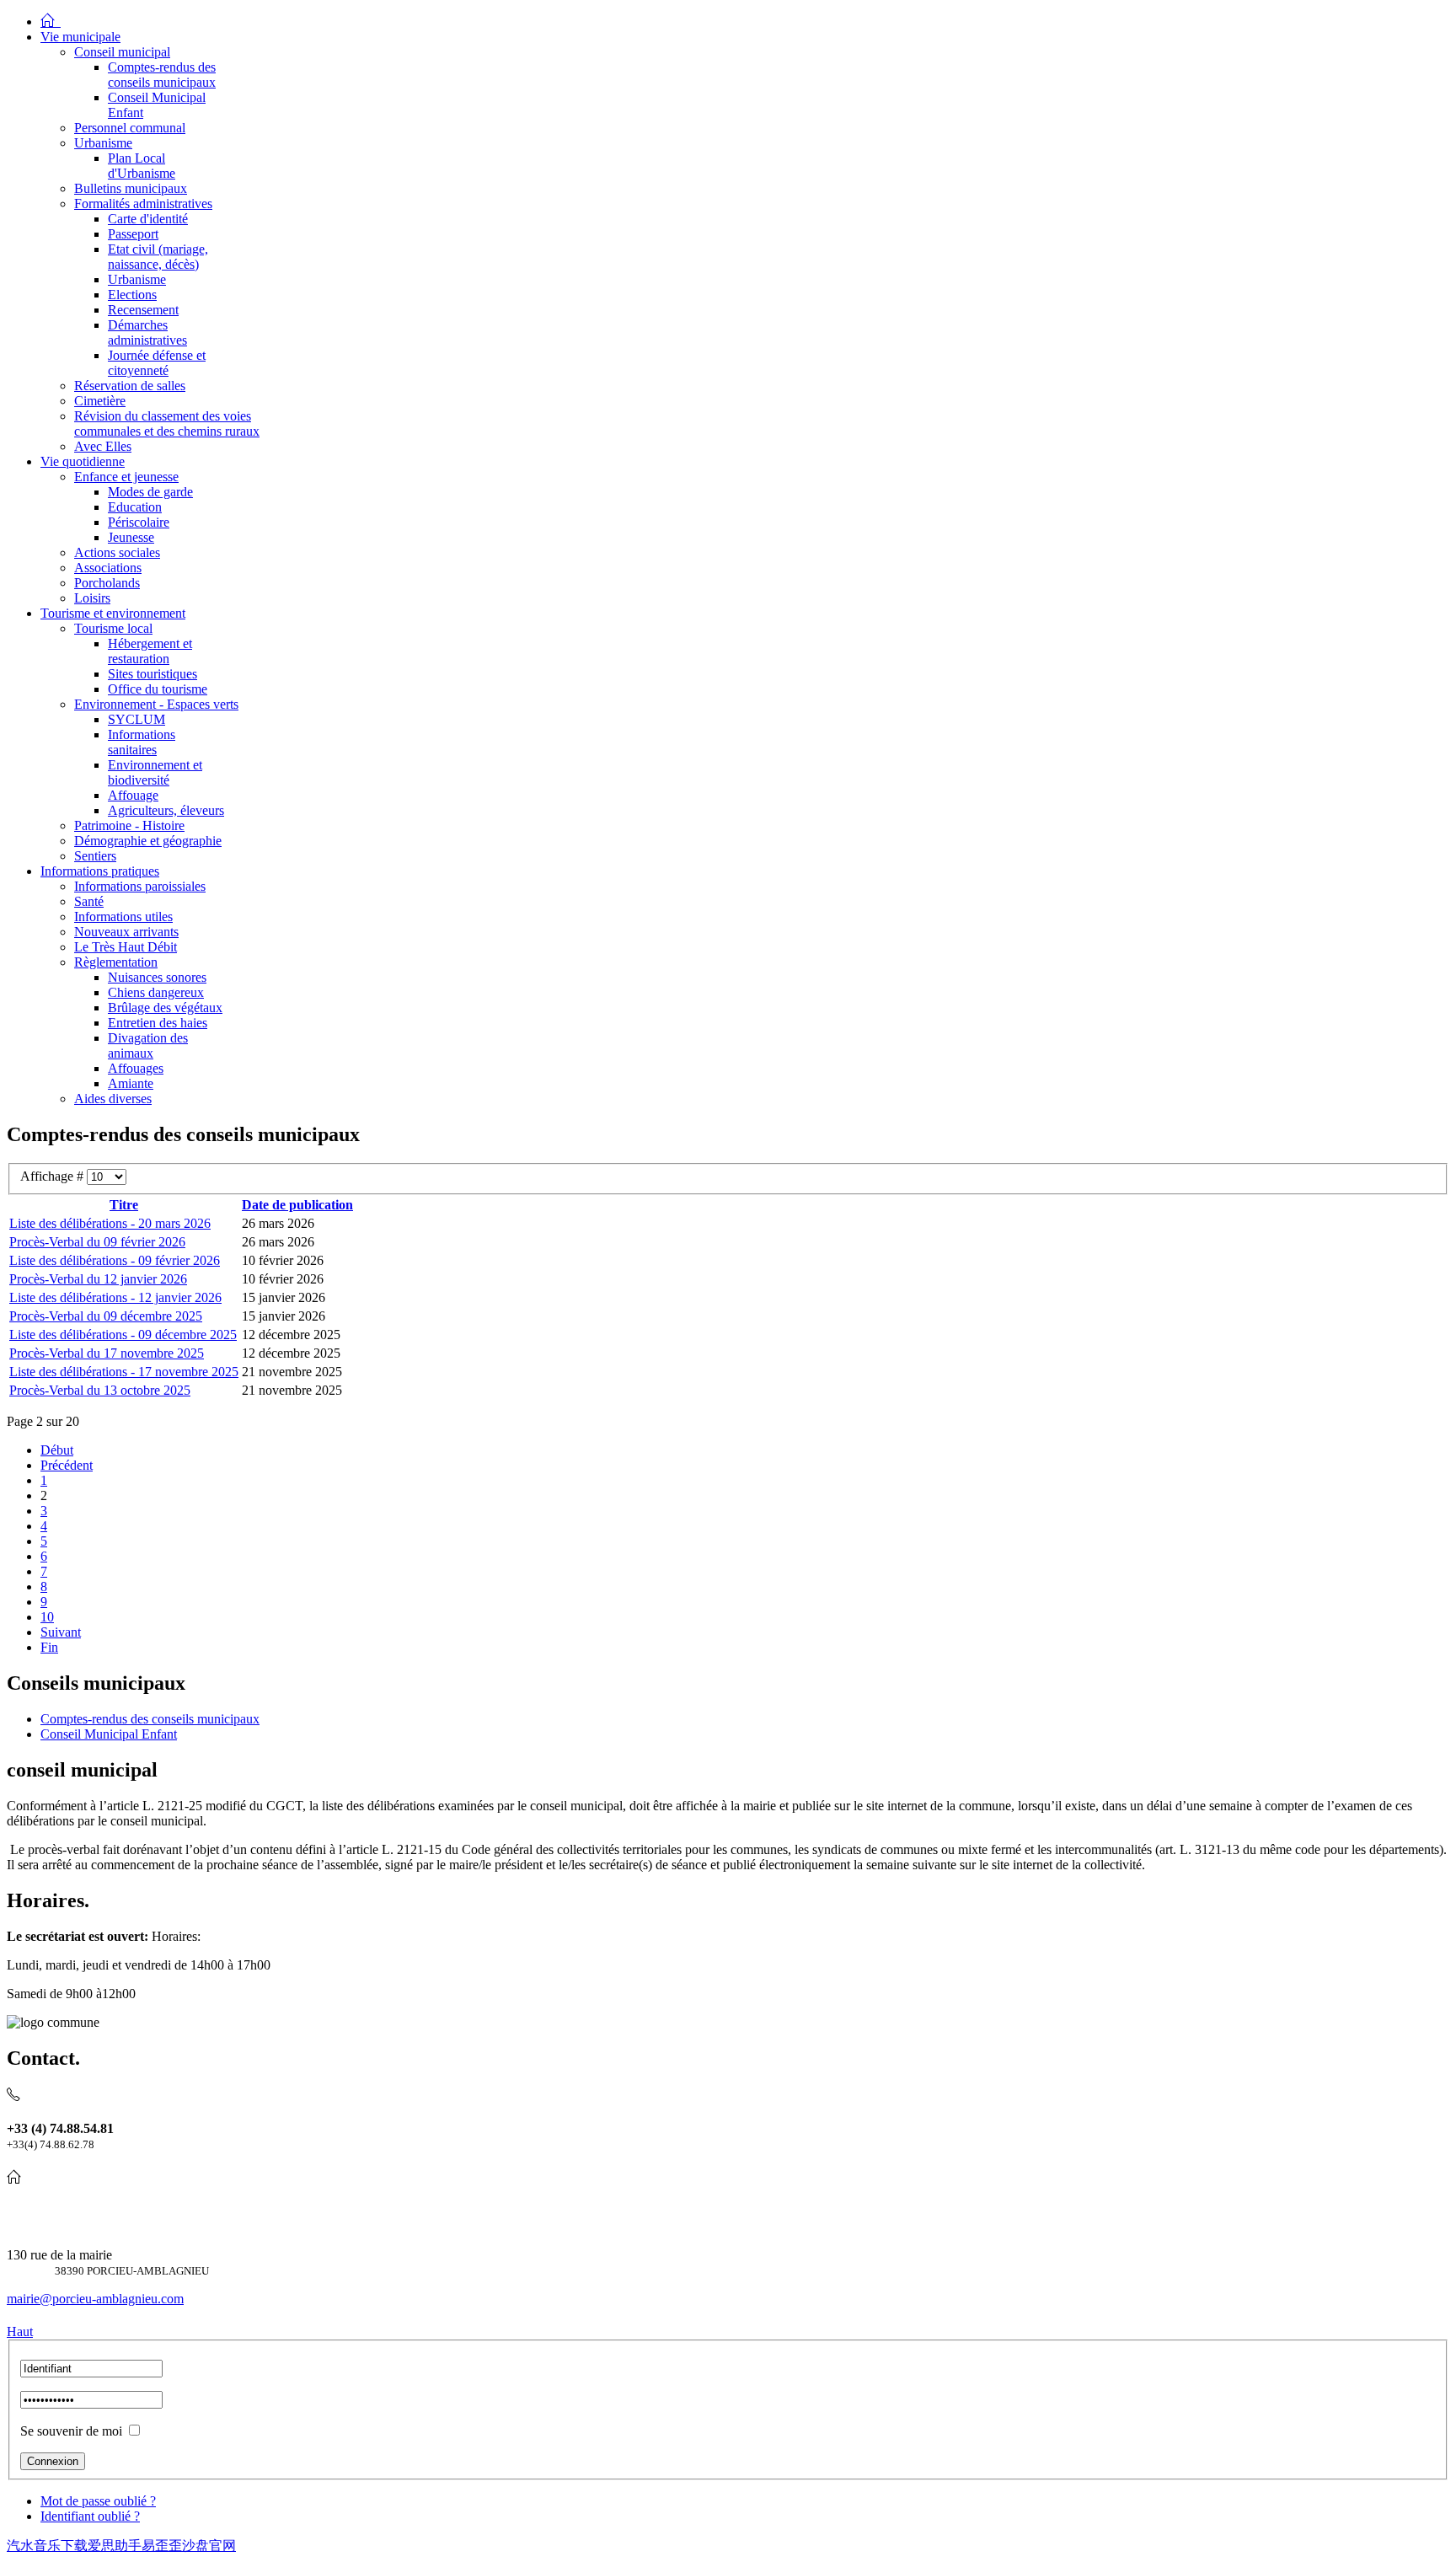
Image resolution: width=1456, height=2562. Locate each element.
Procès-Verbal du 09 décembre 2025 (106, 1316)
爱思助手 (115, 2546)
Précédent (67, 1465)
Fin (49, 1647)
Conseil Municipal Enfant (109, 1734)
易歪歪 (162, 2546)
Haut (20, 2332)
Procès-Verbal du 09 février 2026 (97, 1242)
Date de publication (297, 1205)
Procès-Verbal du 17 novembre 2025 (107, 1353)
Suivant (61, 1632)
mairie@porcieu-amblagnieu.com (95, 2299)
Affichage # (54, 1176)
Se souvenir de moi (71, 2431)
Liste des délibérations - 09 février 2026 (115, 1260)
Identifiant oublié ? (90, 2516)
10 (47, 1617)
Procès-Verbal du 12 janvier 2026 (98, 1279)
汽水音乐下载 (47, 2546)
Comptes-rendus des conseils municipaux (150, 1719)
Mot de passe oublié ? (98, 2501)
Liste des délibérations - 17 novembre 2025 (124, 1372)
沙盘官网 (209, 2546)
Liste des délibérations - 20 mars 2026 (110, 1223)
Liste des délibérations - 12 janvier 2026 (115, 1297)
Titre (124, 1205)
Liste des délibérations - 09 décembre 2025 (123, 1335)
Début (57, 1450)
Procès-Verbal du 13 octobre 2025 (100, 1390)
